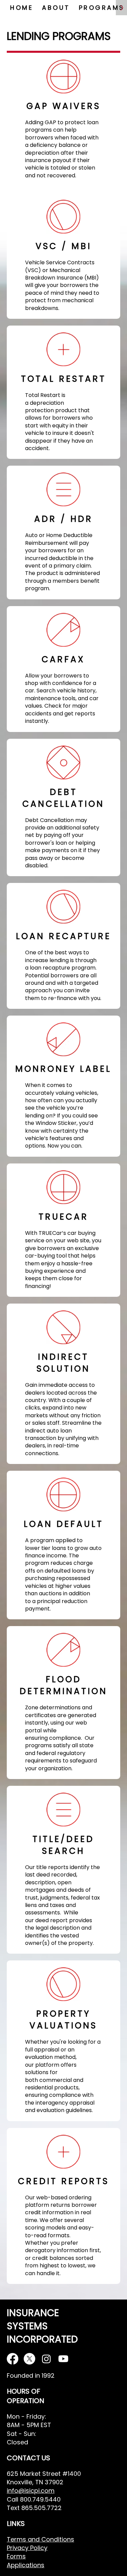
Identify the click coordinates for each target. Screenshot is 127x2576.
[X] (29, 2359)
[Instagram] (46, 2359)
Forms (16, 2556)
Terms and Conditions (40, 2539)
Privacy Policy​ (27, 2548)
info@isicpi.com (31, 2491)
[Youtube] (63, 2359)
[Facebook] (13, 2359)
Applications (26, 2565)
